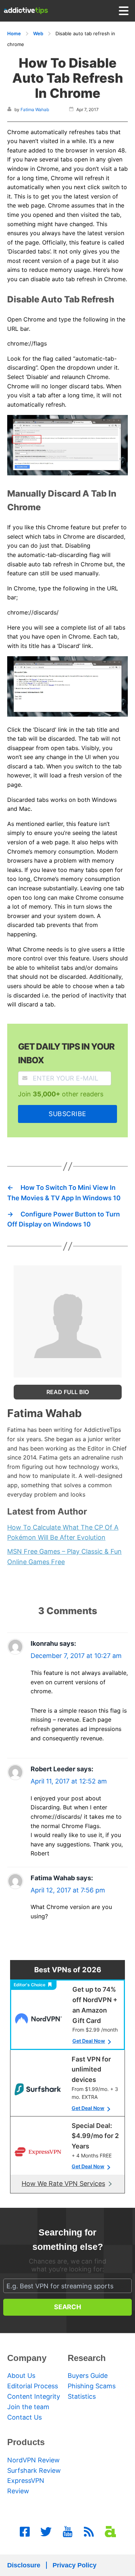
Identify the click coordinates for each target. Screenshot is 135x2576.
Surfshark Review (34, 2470)
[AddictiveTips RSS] (89, 2532)
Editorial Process (33, 2386)
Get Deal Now (89, 2041)
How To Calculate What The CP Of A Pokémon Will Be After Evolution (63, 1533)
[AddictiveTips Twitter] (46, 2532)
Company (27, 2358)
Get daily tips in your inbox (66, 1053)
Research (87, 2358)
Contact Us (24, 2417)
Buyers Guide (88, 2376)
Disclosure (24, 2565)
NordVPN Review (33, 2460)
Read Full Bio (68, 1392)
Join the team (28, 2407)
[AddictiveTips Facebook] (25, 2532)
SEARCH (67, 2307)
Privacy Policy (75, 2565)
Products (26, 2442)
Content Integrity (34, 2396)
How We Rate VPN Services (63, 2184)
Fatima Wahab (35, 109)
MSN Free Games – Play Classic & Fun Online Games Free (64, 1557)
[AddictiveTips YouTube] (68, 2532)
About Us (21, 2376)
